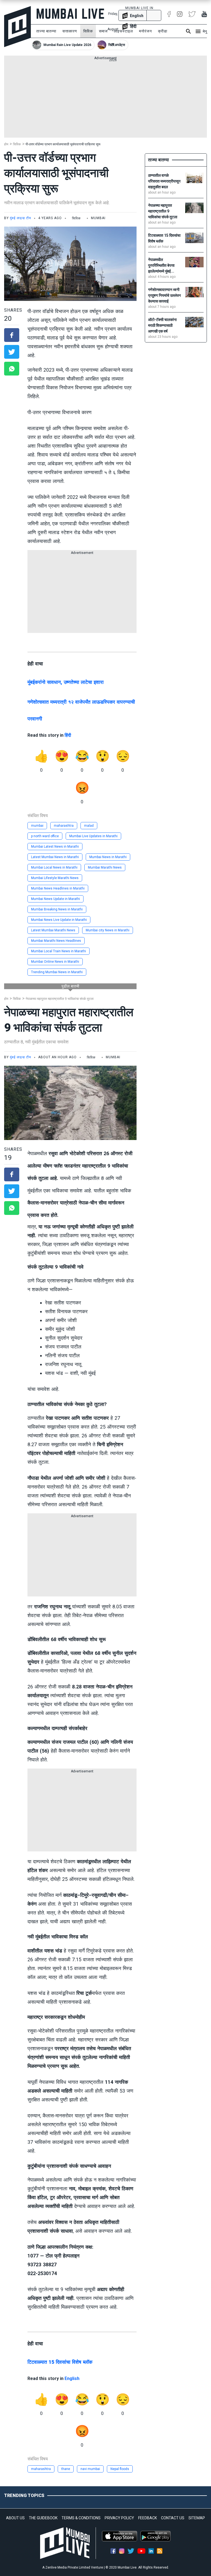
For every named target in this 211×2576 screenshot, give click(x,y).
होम (6, 144)
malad (89, 826)
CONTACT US (173, 2518)
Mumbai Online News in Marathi (55, 962)
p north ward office (45, 836)
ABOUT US (15, 2518)
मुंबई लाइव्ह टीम (20, 218)
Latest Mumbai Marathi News (53, 930)
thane (66, 2469)
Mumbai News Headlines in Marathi (58, 888)
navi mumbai (90, 2469)
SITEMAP (197, 2518)
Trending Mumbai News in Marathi (57, 972)
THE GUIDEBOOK (43, 2518)
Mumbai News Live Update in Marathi (59, 920)
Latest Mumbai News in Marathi (55, 857)
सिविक (88, 31)
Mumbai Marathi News (105, 867)
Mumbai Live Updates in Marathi (93, 836)
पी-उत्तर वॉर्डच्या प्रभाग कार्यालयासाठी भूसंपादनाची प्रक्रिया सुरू (63, 144)
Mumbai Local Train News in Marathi (59, 951)
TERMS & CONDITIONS (81, 2518)
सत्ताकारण (70, 31)
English (72, 2378)
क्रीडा (163, 31)
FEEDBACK (148, 2518)
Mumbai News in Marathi (108, 857)
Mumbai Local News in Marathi (54, 867)
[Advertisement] (105, 99)
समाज (103, 31)
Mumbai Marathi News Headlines (56, 941)
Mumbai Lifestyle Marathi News (55, 878)
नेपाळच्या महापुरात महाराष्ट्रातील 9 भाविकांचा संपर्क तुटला (60, 999)
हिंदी (68, 735)
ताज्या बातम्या (46, 31)
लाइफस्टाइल (123, 31)
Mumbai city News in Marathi (108, 930)
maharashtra (64, 826)
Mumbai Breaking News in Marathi (57, 909)
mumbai (37, 826)
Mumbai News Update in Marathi (55, 899)
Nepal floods (120, 2469)
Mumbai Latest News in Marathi (55, 847)
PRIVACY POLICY (119, 2518)
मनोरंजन (145, 31)
